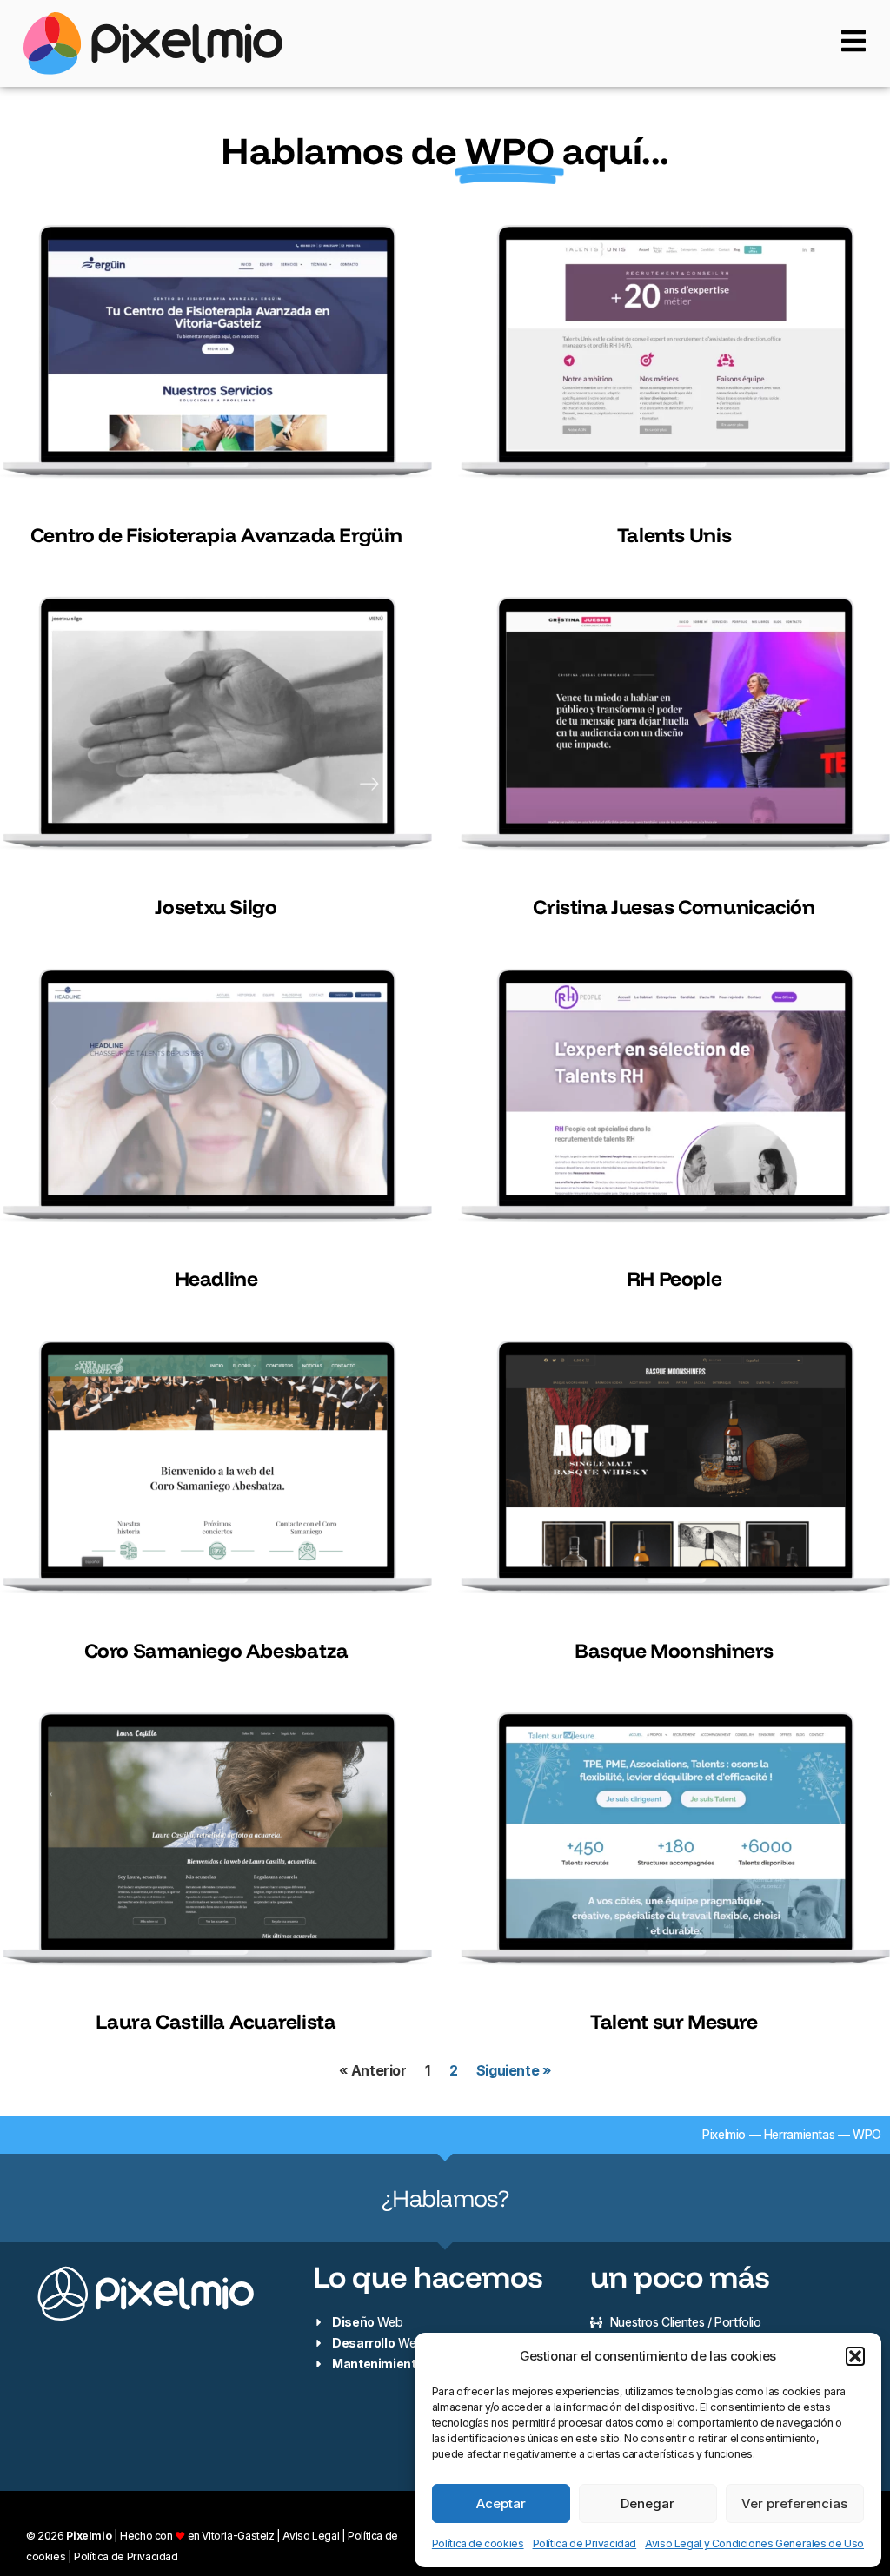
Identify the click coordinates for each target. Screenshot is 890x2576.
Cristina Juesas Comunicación (674, 907)
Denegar (648, 2503)
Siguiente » (514, 2070)
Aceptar (501, 2503)
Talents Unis (674, 535)
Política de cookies (478, 2543)
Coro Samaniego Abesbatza (216, 1650)
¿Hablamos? (445, 2198)
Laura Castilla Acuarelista (216, 2021)
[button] (855, 2356)
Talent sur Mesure (674, 2021)
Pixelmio (724, 2134)
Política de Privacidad (585, 2543)
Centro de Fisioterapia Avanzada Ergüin (216, 535)
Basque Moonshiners (674, 1650)
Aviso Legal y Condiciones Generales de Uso (754, 2543)
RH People (674, 1278)
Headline (216, 1278)
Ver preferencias (794, 2503)
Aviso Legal (311, 2536)
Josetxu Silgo (216, 907)
